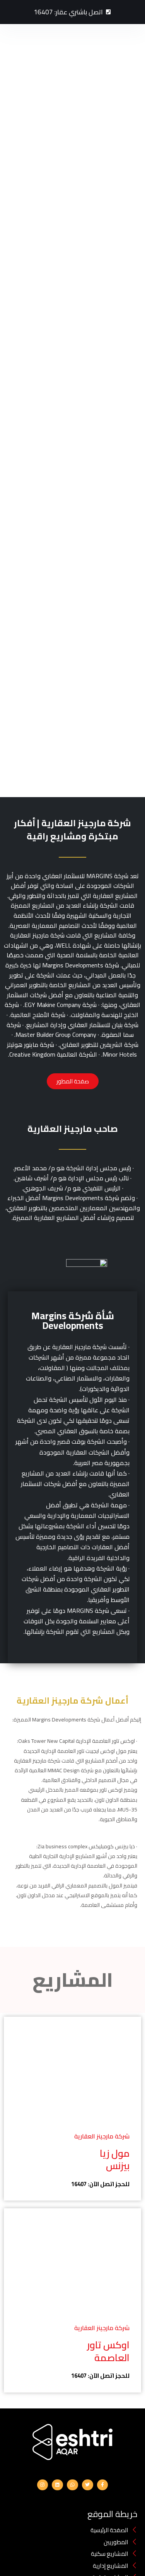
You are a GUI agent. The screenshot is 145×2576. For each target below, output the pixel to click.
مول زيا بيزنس (115, 2159)
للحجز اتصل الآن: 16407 (100, 2184)
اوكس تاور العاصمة (108, 2351)
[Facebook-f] (103, 2485)
